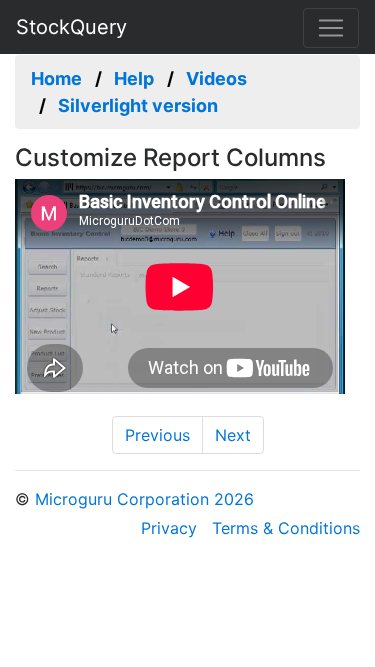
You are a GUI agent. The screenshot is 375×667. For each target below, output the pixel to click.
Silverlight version (138, 105)
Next (233, 435)
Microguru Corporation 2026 (144, 499)
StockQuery (71, 27)
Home (56, 78)
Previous (157, 435)
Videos (216, 78)
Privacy (169, 528)
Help (134, 78)
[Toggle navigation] (331, 28)
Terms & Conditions (286, 528)
